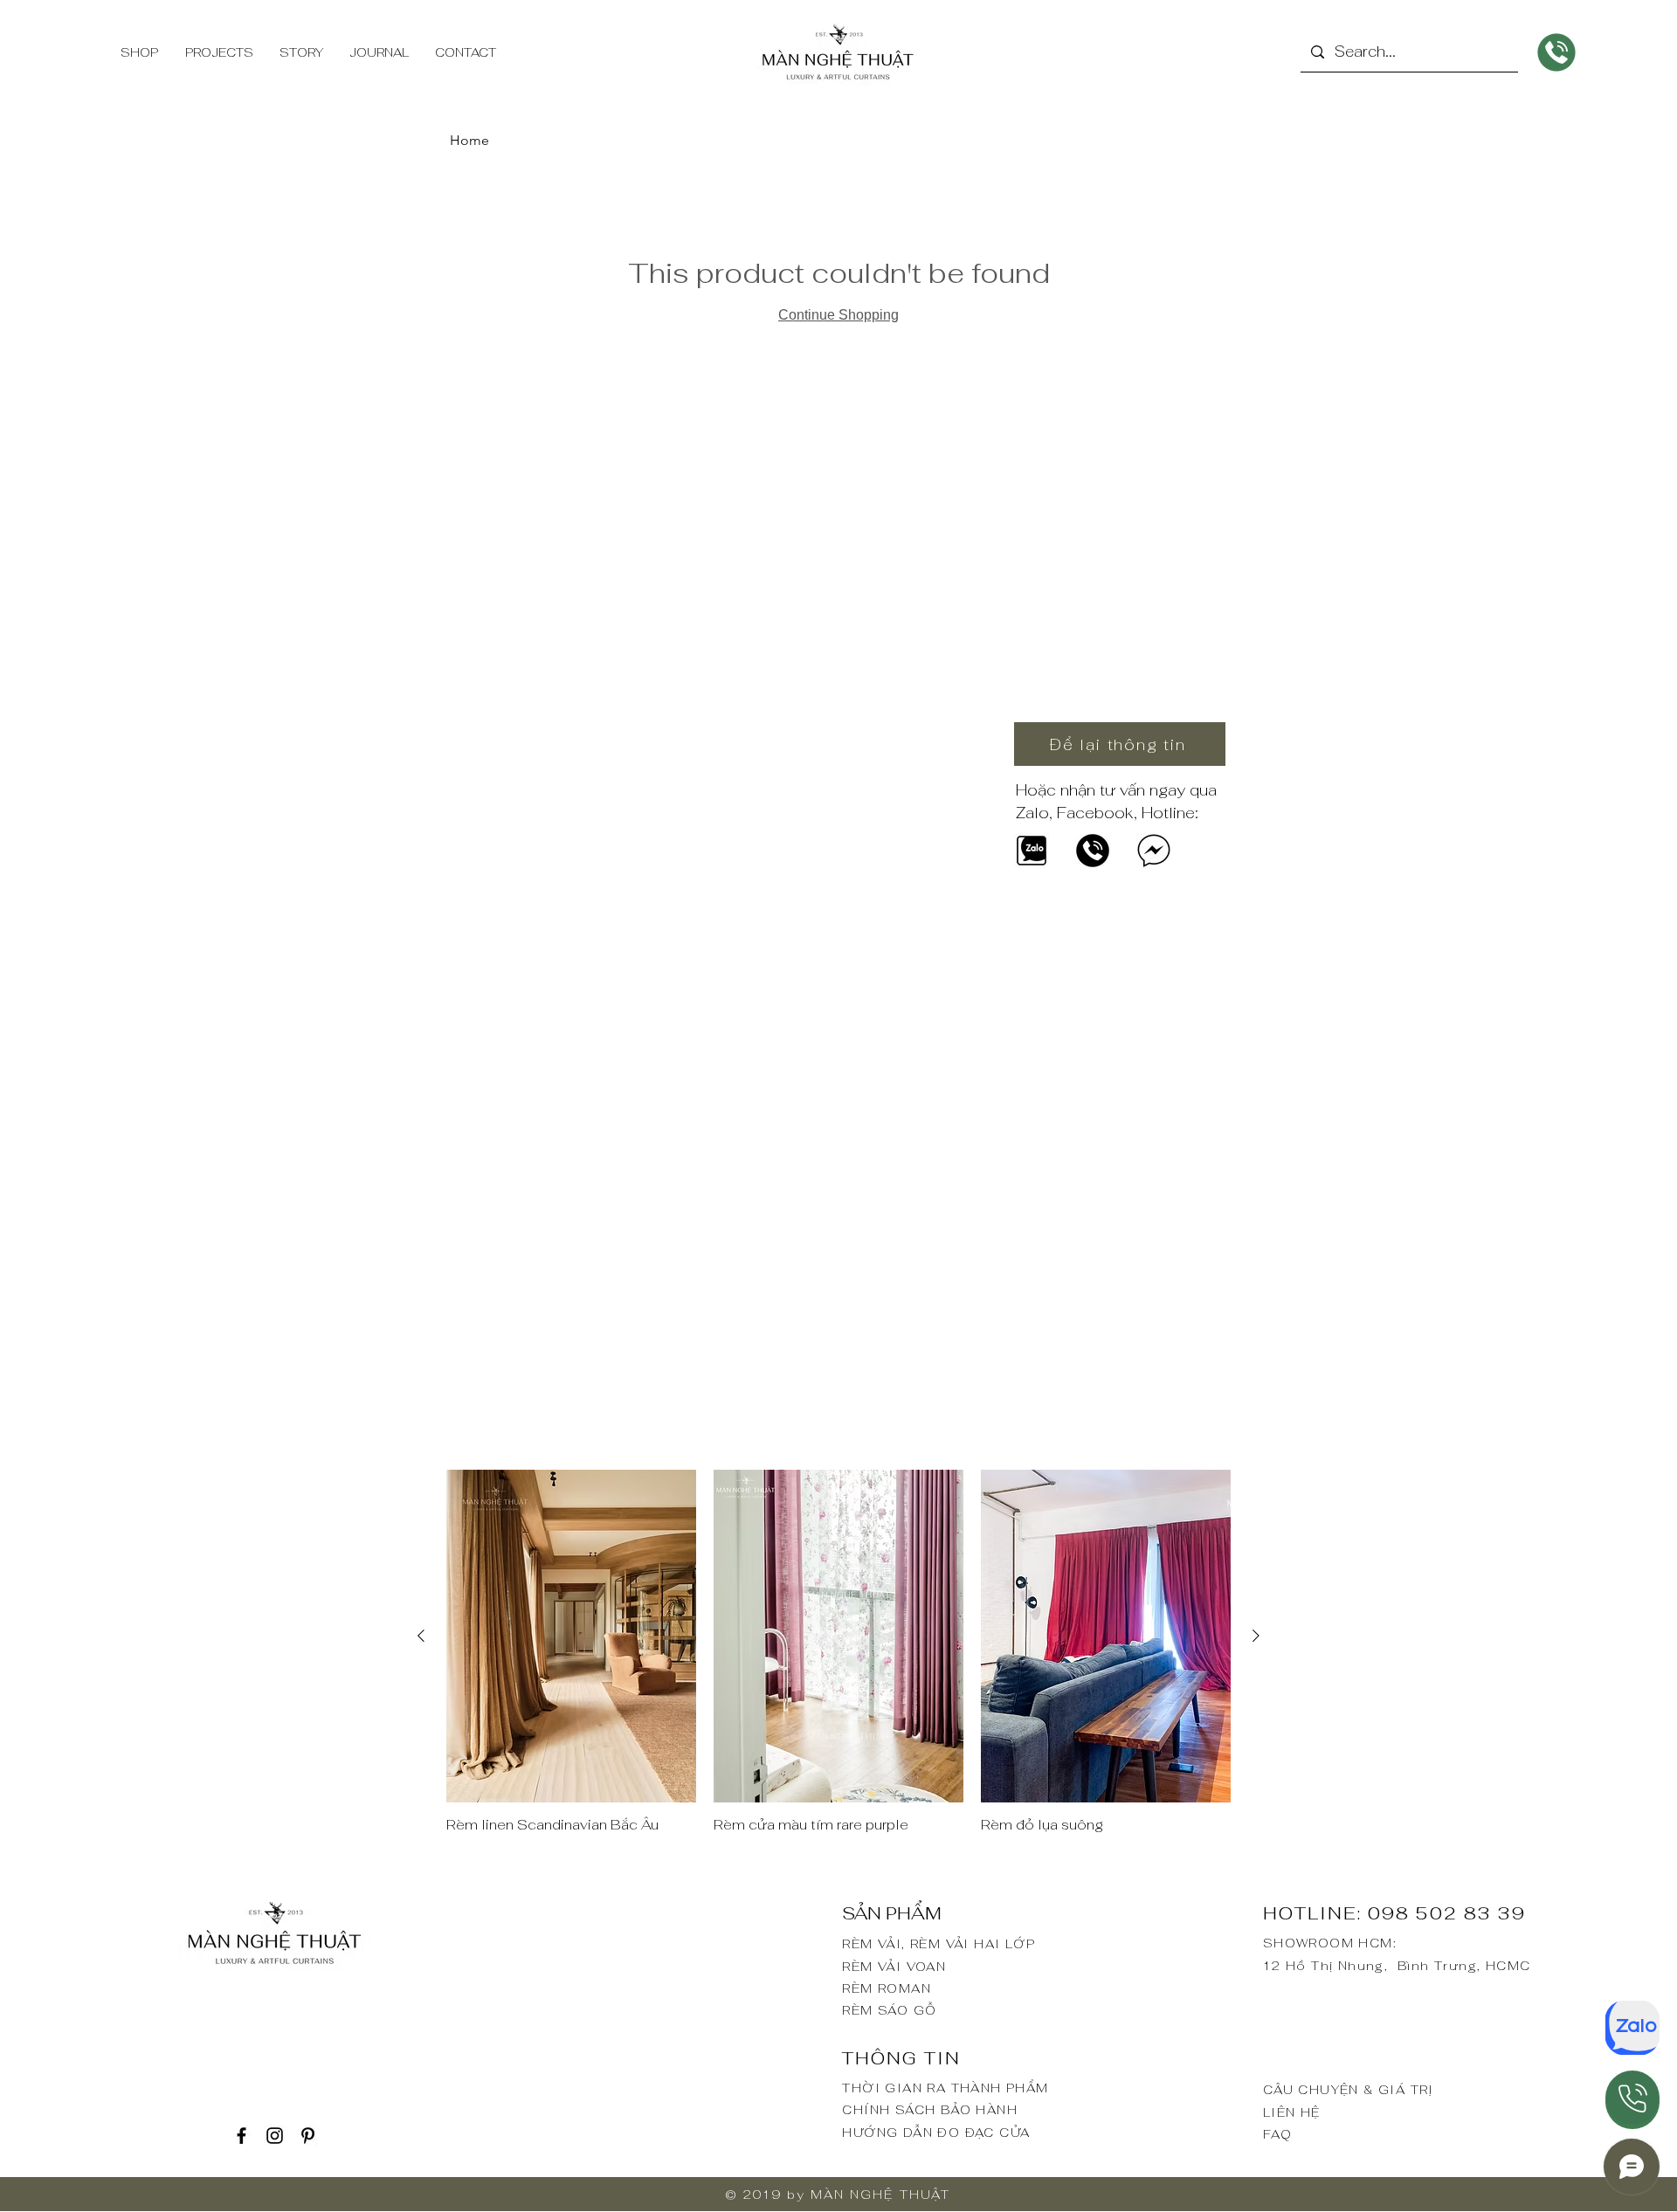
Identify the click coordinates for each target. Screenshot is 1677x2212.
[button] (1120, 744)
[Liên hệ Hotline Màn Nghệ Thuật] (1093, 851)
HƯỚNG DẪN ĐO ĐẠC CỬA (936, 2133)
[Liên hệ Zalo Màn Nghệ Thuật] (1032, 851)
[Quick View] (571, 1636)
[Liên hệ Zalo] (1632, 2028)
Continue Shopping (838, 315)
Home (469, 140)
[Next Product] (1256, 1636)
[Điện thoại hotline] (1632, 2098)
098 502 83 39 (1447, 1913)
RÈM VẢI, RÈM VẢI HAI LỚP (939, 1944)
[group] (838, 1661)
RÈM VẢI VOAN (894, 1967)
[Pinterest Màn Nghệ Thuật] (308, 2136)
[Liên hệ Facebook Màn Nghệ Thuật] (1154, 851)
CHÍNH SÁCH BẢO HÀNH (930, 2110)
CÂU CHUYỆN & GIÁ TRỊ (1349, 2090)
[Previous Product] (421, 1636)
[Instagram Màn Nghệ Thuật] (275, 2136)
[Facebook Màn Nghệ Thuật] (242, 2136)
